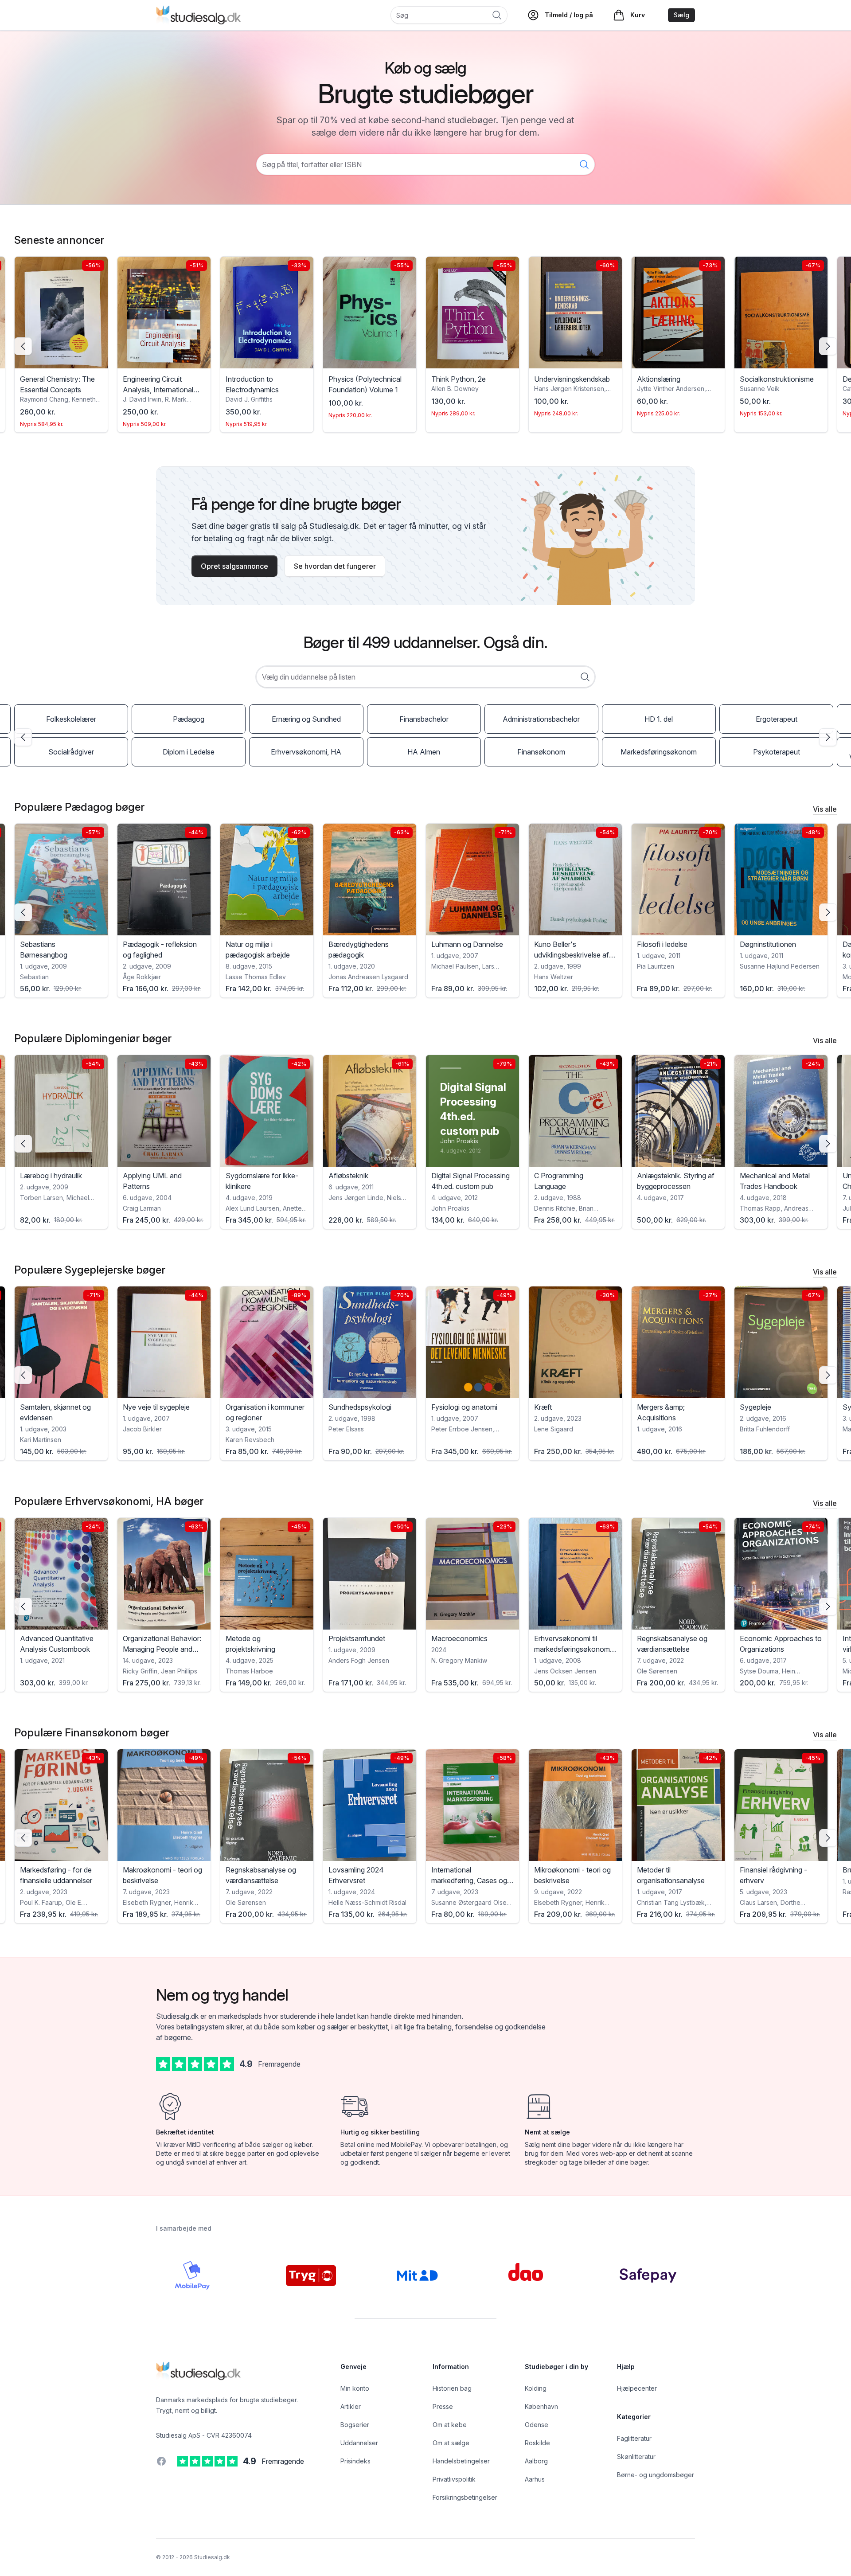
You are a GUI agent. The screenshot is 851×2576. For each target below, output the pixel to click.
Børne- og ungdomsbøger (656, 2475)
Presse (443, 2406)
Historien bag (452, 2388)
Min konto (355, 2388)
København (541, 2406)
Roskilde (537, 2443)
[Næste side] (828, 346)
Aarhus (535, 2479)
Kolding (536, 2388)
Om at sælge (451, 2443)
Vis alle (825, 809)
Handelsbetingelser (461, 2461)
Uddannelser (359, 2443)
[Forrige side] (23, 346)
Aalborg (536, 2461)
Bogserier (355, 2425)
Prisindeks (355, 2461)
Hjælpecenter (637, 2388)
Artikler (351, 2406)
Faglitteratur (634, 2438)
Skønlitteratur (636, 2457)
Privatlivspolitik (454, 2479)
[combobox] (425, 677)
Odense (537, 2425)
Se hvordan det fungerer (335, 566)
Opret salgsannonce (234, 566)
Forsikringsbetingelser (465, 2497)
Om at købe (450, 2425)
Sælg (681, 15)
